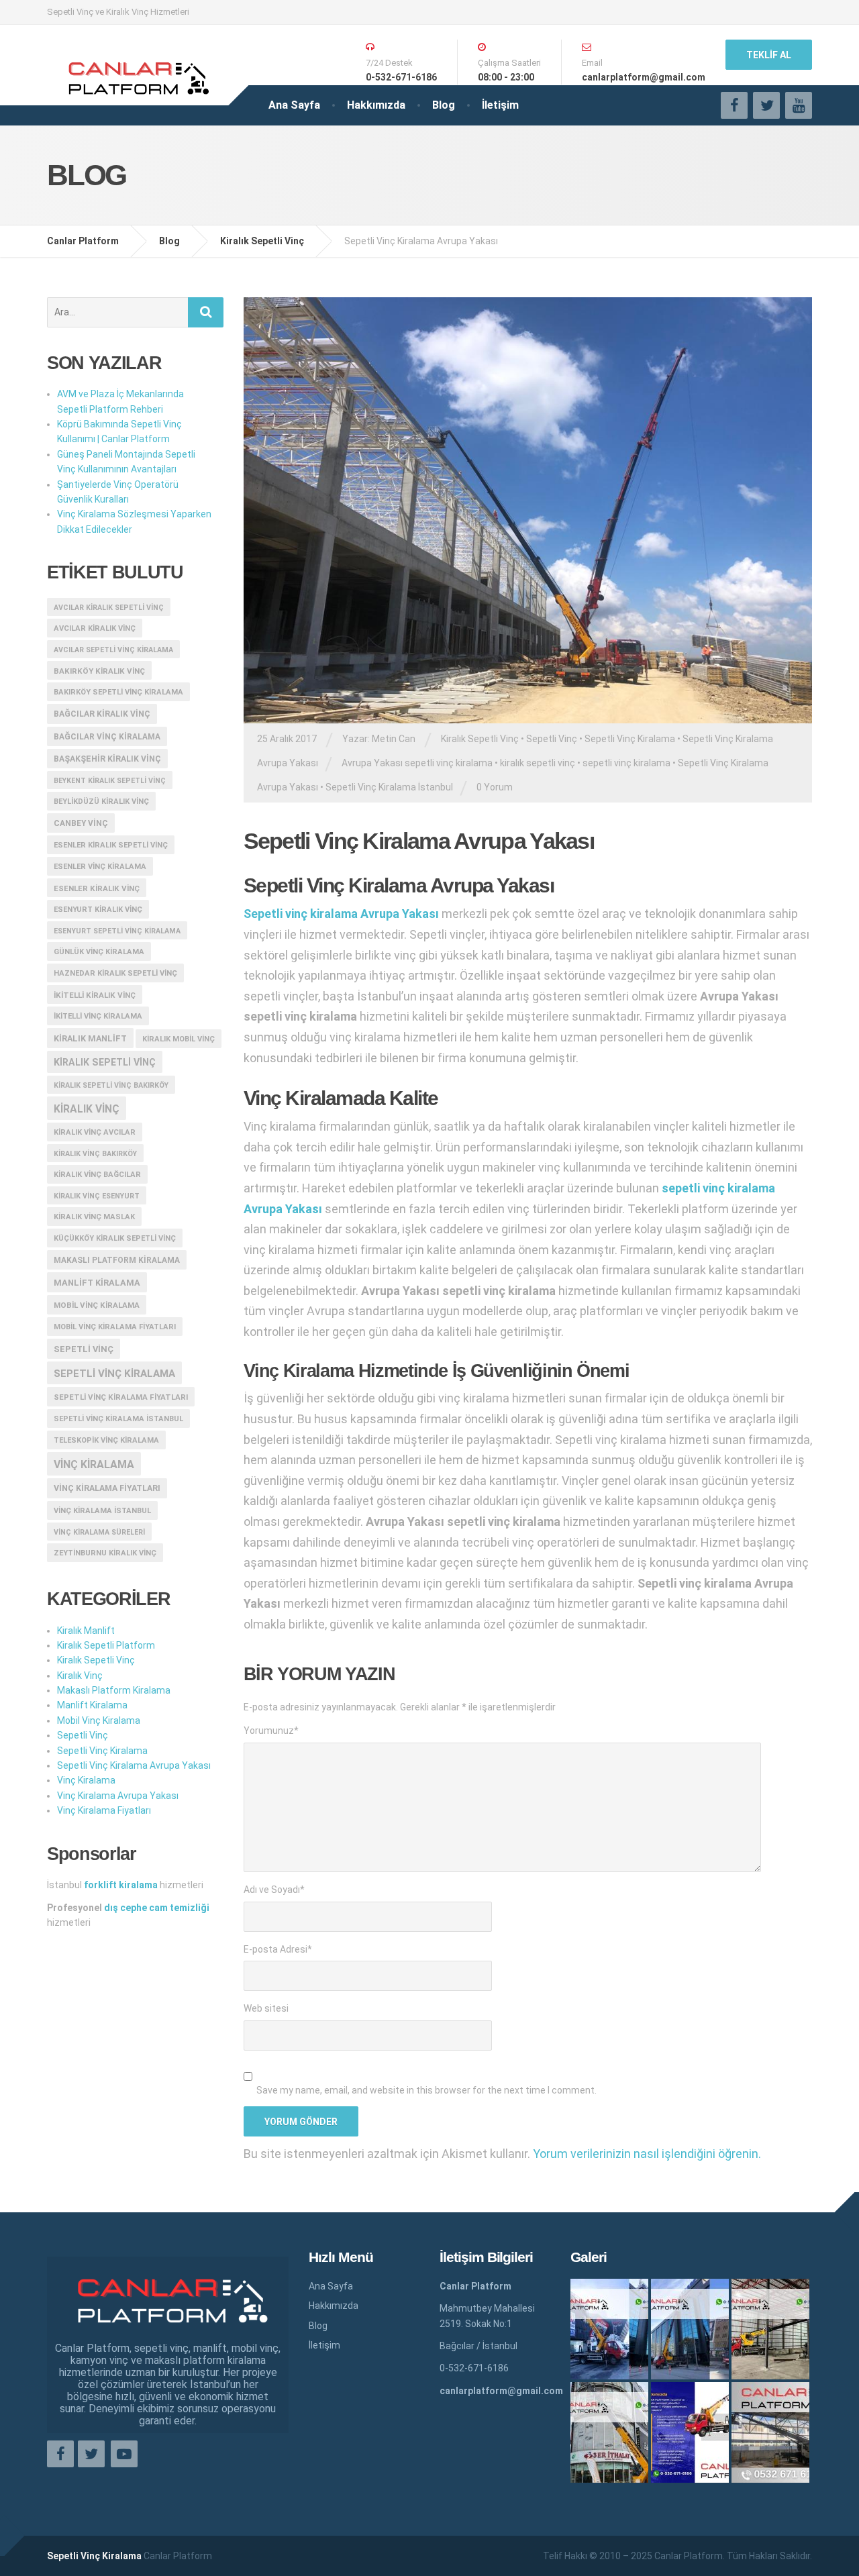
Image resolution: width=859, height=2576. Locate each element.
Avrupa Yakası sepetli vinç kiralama (417, 763)
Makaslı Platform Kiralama (117, 1260)
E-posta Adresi (278, 1949)
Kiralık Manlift (90, 1038)
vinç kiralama (94, 1464)
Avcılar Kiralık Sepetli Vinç (109, 608)
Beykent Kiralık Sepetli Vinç (110, 781)
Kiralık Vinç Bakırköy (95, 1154)
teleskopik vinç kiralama (106, 1440)
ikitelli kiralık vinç (95, 995)
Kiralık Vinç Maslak (94, 1217)
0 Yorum (495, 787)
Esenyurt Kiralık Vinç (98, 910)
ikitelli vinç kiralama (98, 1016)
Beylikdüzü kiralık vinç (101, 802)
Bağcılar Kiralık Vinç (102, 714)
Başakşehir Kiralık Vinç (107, 759)
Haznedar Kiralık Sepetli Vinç (115, 973)
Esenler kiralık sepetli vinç (111, 845)
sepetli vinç (84, 1349)
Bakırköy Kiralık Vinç (99, 671)
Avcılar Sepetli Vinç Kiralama (113, 650)
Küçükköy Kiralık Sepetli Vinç (115, 1238)
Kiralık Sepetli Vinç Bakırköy (111, 1085)
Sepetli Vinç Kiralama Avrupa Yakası (134, 1765)
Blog (444, 105)
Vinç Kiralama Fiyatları (107, 1488)
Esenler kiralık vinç (97, 888)
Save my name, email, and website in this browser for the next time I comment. (426, 2090)
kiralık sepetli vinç (538, 763)
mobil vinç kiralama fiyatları (115, 1327)
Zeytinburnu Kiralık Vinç (105, 1553)
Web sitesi (266, 2008)
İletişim (500, 105)
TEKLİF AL (769, 55)
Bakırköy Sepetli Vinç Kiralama (118, 692)
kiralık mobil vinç (179, 1039)
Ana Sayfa (294, 105)
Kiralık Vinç (80, 1676)
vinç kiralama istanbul (102, 1511)
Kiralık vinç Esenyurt (97, 1196)
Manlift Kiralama (97, 1283)
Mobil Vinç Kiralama (97, 1305)
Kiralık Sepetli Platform (106, 1645)
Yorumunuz (271, 1731)
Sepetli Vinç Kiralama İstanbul (389, 787)
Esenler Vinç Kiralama (100, 867)
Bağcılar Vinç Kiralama (107, 737)
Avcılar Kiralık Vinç (95, 628)
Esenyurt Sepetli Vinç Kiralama (117, 931)
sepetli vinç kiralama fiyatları (121, 1397)
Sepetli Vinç (552, 739)
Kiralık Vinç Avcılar (95, 1132)
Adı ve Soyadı (274, 1890)
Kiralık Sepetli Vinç (480, 739)
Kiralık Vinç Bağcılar (97, 1175)
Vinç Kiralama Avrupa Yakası (118, 1796)
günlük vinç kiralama (99, 952)
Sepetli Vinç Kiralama (630, 739)
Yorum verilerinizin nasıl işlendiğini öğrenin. (647, 2154)
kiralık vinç (87, 1109)
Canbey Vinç (81, 823)
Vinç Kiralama (86, 1780)
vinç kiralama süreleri (99, 1532)
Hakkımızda (376, 105)
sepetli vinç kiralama (626, 763)
